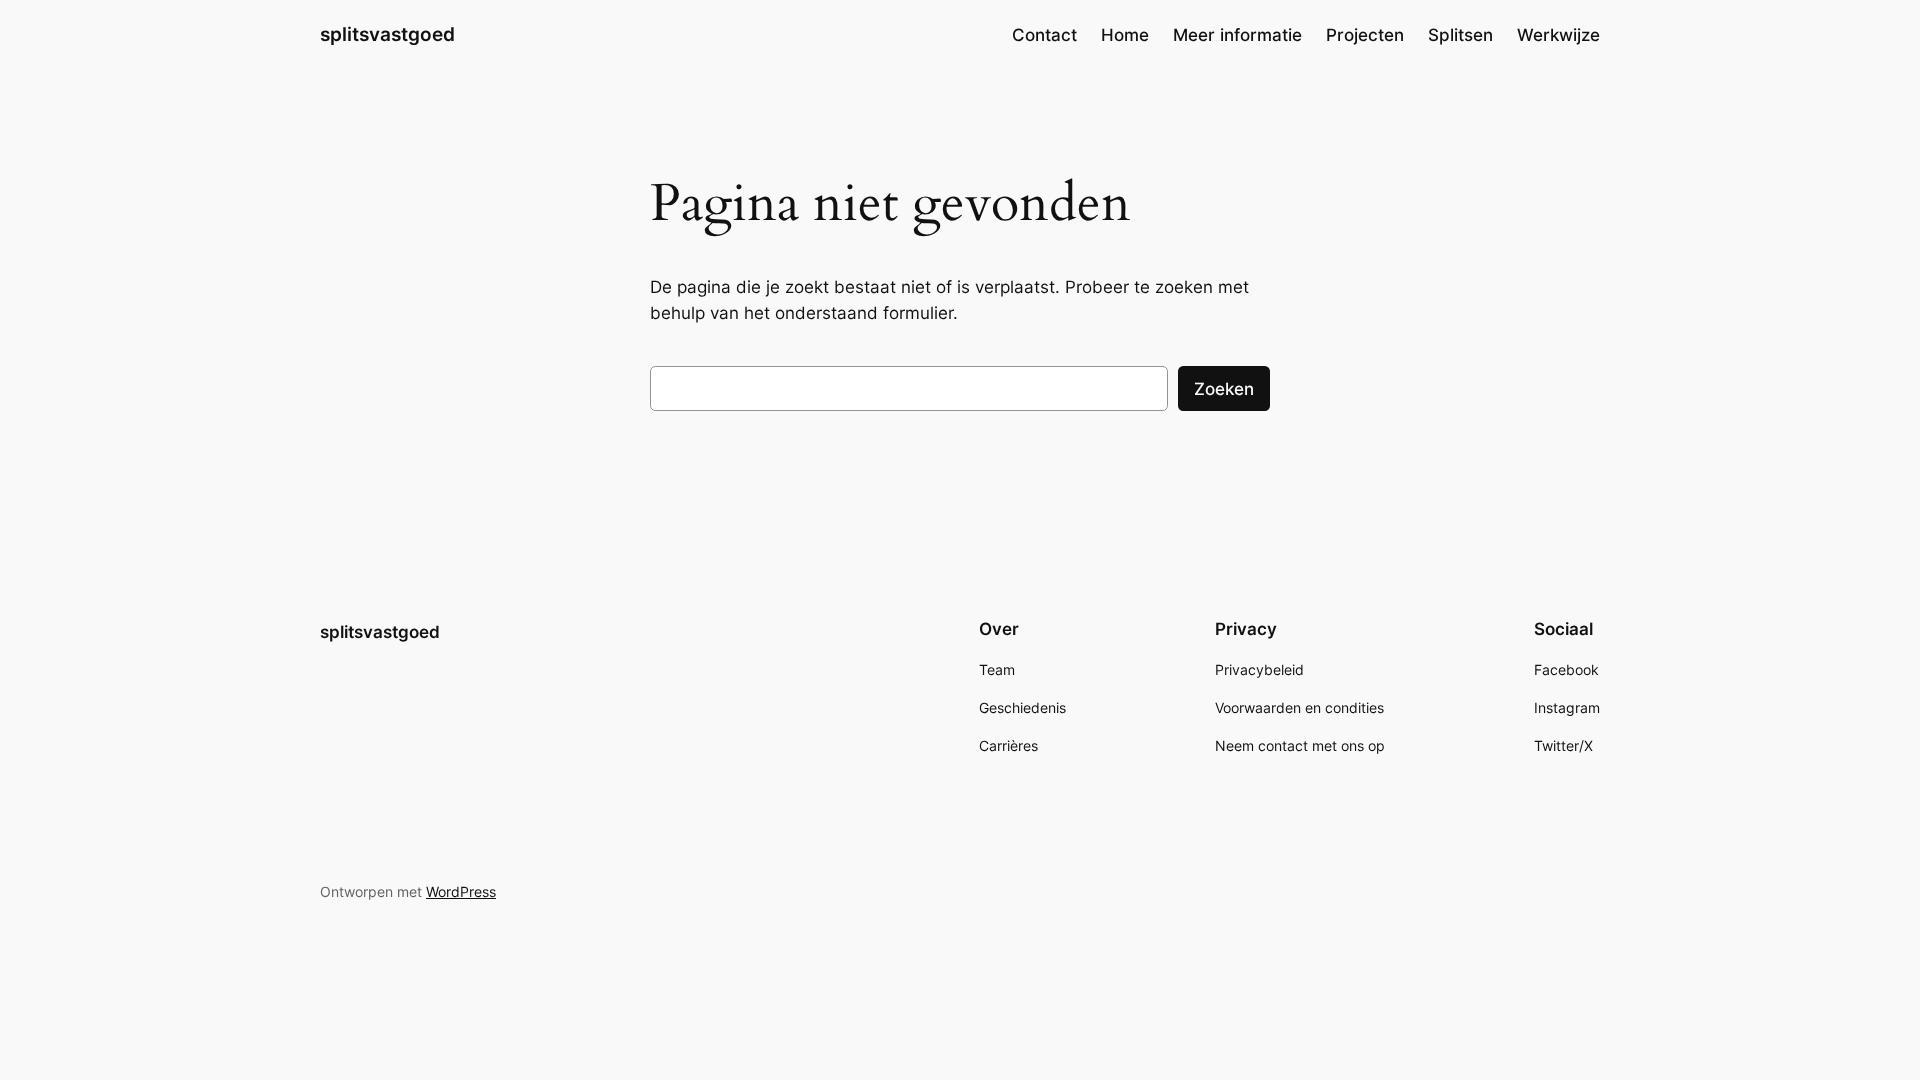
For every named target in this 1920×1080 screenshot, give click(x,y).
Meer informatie (1237, 35)
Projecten (1365, 35)
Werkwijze (1558, 35)
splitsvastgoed (387, 34)
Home (1125, 35)
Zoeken (1224, 389)
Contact (1044, 35)
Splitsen (1460, 35)
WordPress (461, 891)
